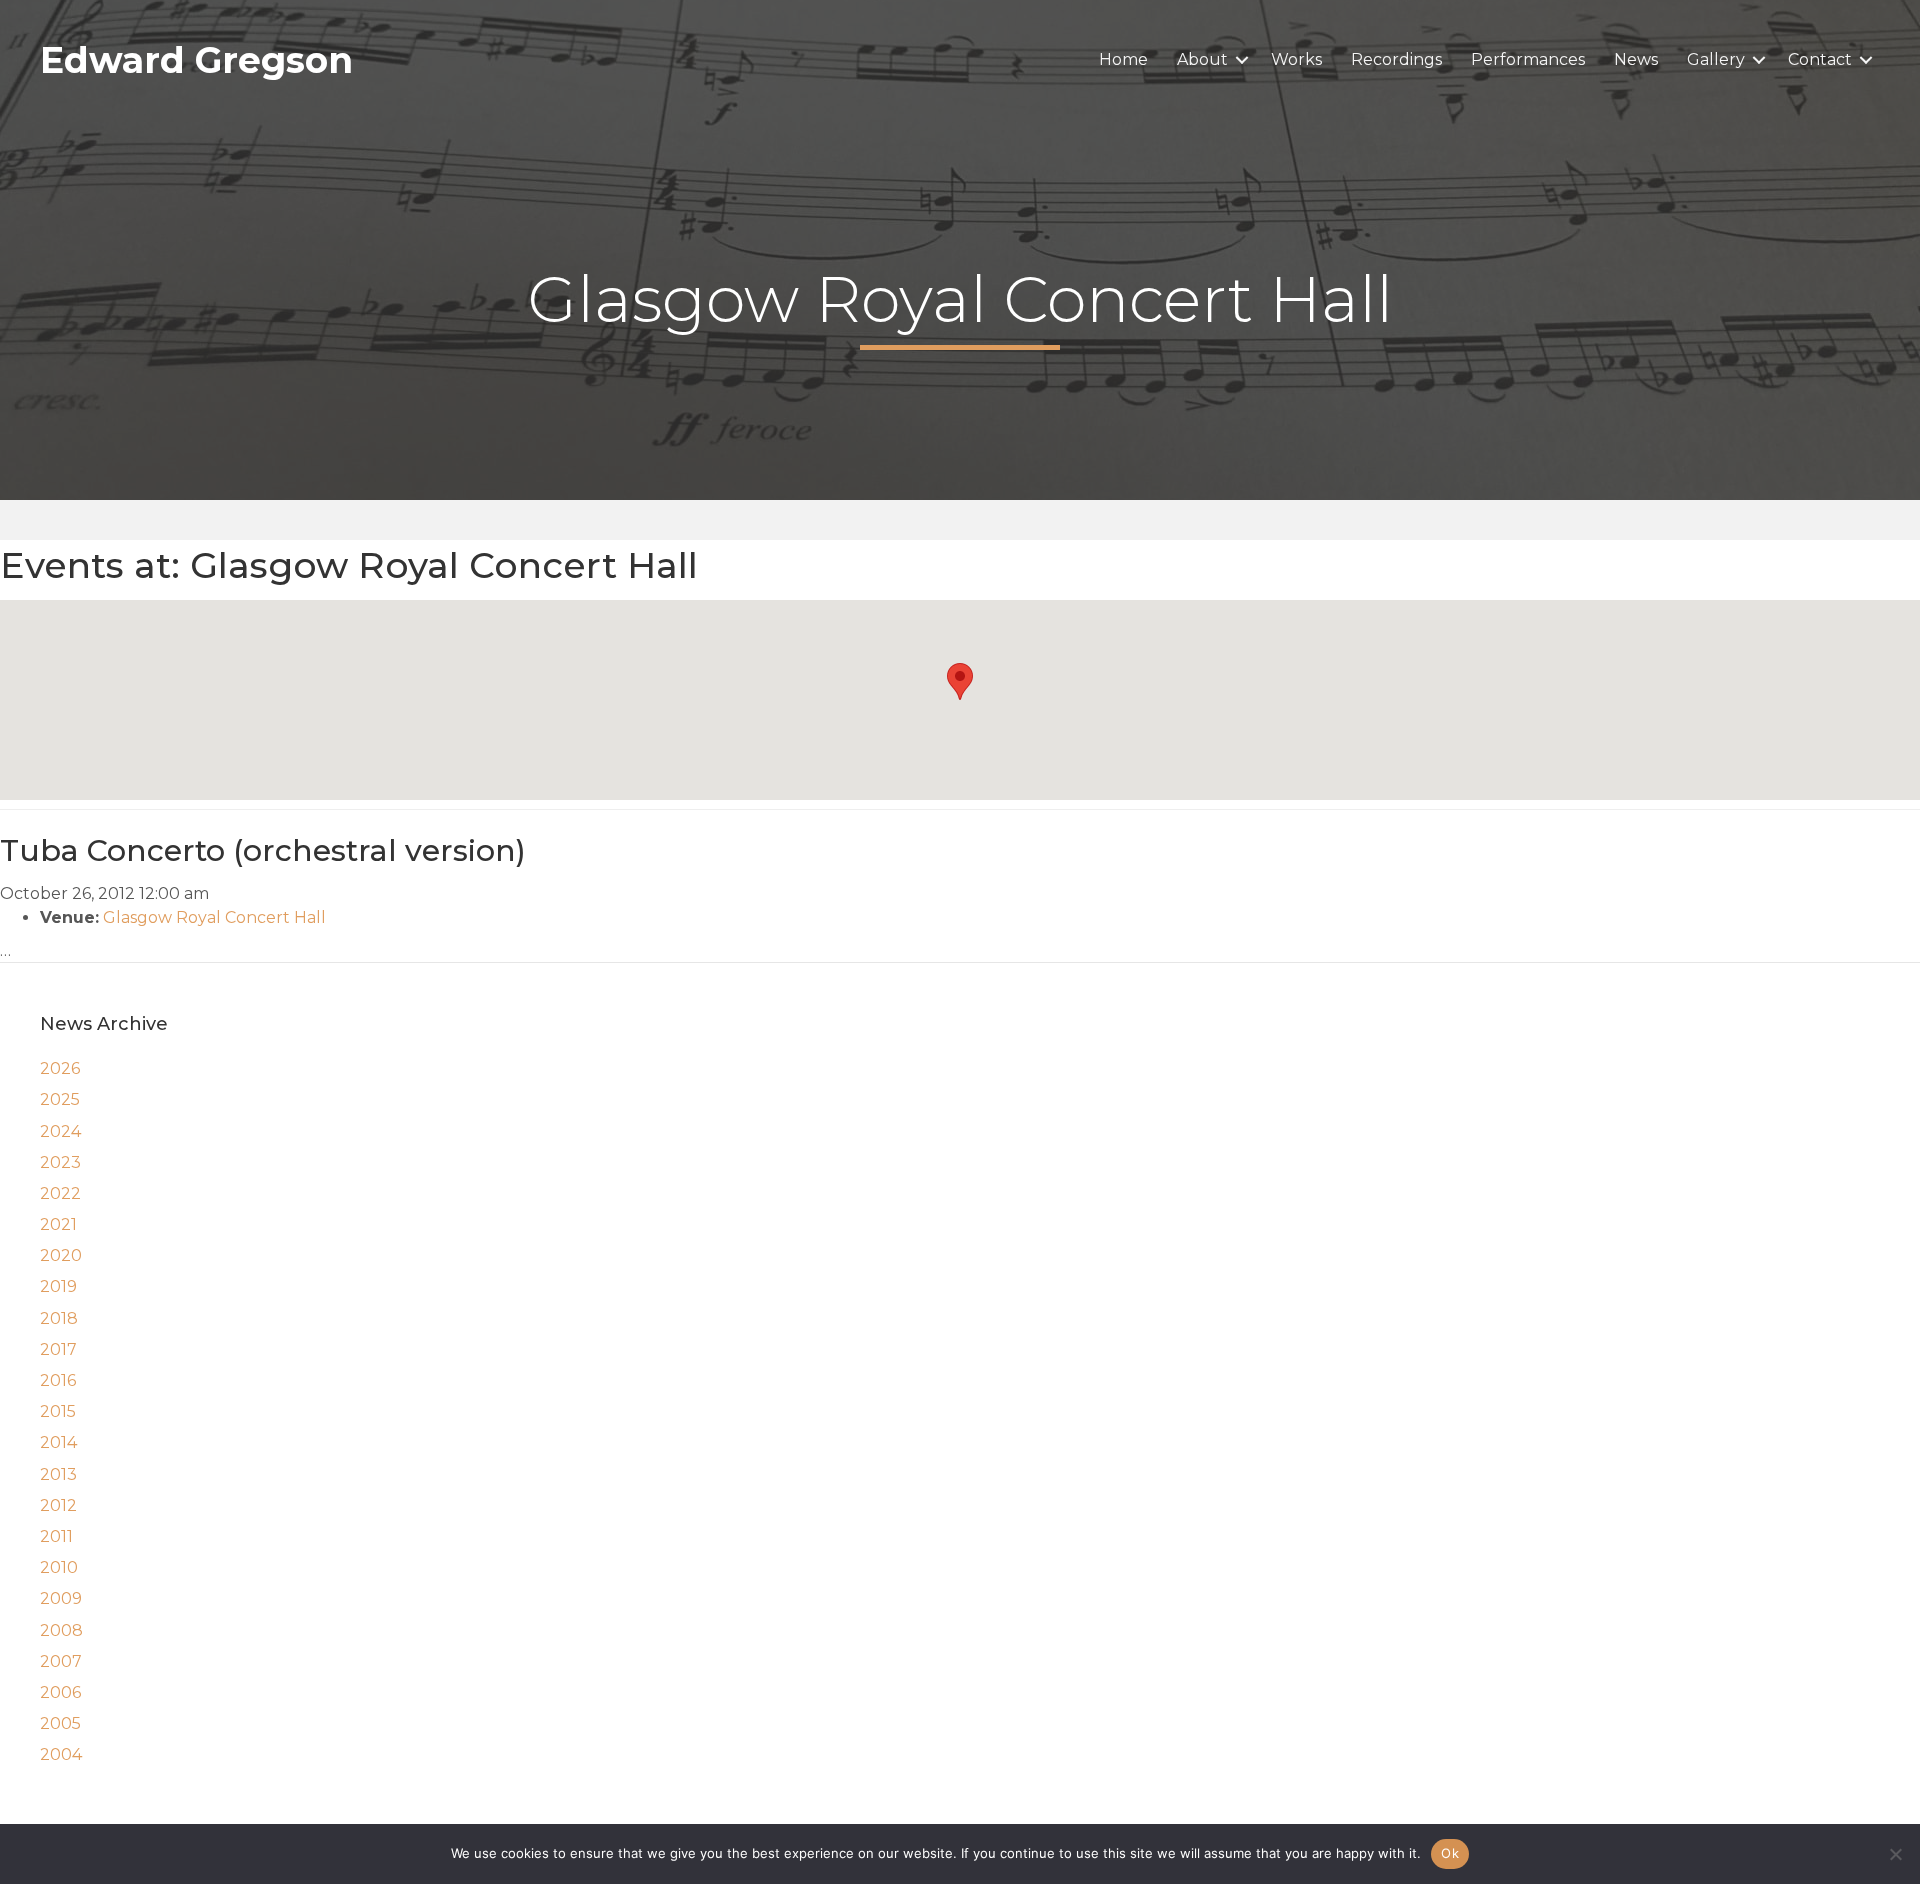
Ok (1450, 1853)
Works (1296, 59)
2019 (58, 1286)
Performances (1528, 59)
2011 (56, 1536)
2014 (58, 1442)
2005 (60, 1723)
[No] (1895, 1854)
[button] (1242, 60)
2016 (58, 1380)
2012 (58, 1505)
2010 (59, 1567)
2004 (61, 1754)
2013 (58, 1474)
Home (1123, 59)
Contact (1820, 59)
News (1636, 59)
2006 (60, 1692)
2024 (60, 1131)
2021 (58, 1224)
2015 (58, 1411)
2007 (61, 1661)
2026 (60, 1068)
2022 (60, 1193)
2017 (58, 1349)
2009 (61, 1598)
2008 (61, 1630)
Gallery (1716, 59)
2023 (60, 1162)
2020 (61, 1255)
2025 (60, 1099)
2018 (59, 1318)
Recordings (1396, 59)
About (1202, 59)
